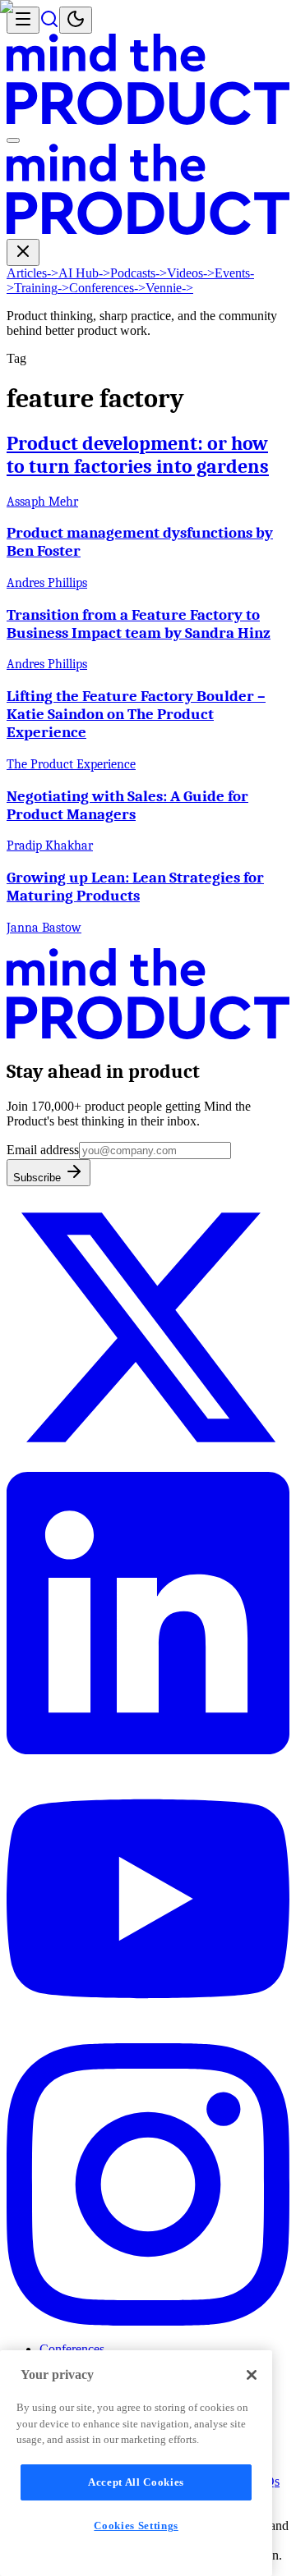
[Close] (252, 2375)
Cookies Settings (136, 2526)
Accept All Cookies (136, 2482)
